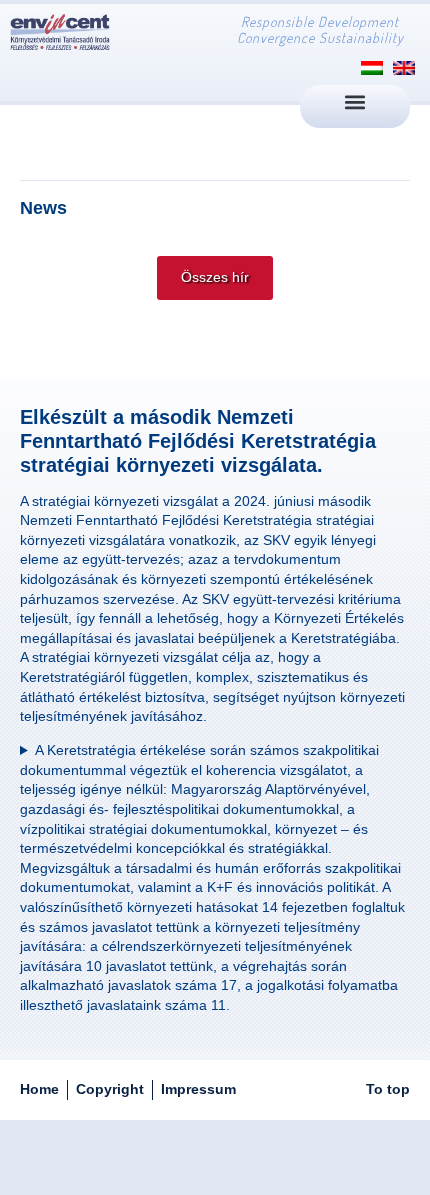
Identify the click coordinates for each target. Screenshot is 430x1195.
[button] (355, 101)
